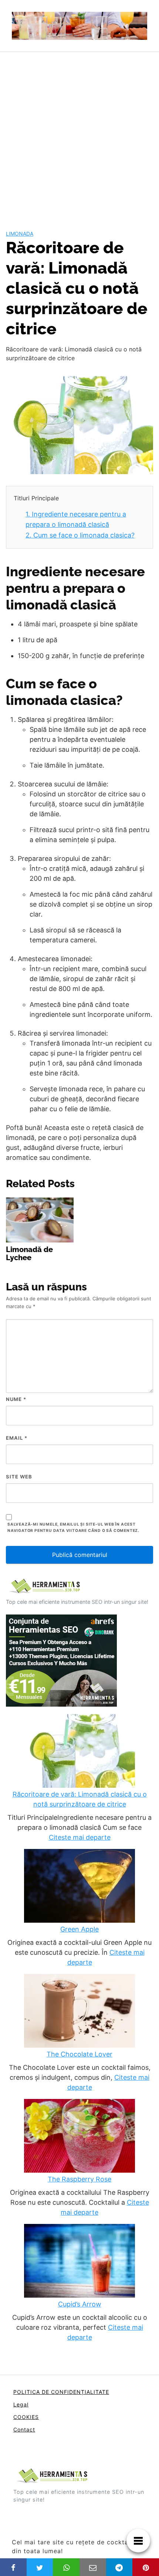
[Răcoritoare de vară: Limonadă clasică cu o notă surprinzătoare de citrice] (79, 1752)
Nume (16, 1399)
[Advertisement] (79, 135)
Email (17, 1438)
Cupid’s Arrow (80, 2304)
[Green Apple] (79, 1887)
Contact (24, 2429)
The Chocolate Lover (79, 2054)
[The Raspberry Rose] (79, 2137)
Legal (21, 2404)
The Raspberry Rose (79, 2179)
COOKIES (26, 2417)
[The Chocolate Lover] (79, 2012)
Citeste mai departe (80, 1837)
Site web (19, 1477)
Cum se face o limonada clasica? (80, 535)
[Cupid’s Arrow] (79, 2262)
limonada (20, 234)
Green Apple (79, 1929)
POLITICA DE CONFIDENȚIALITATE (61, 2392)
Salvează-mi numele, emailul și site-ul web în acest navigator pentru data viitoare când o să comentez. (73, 1527)
